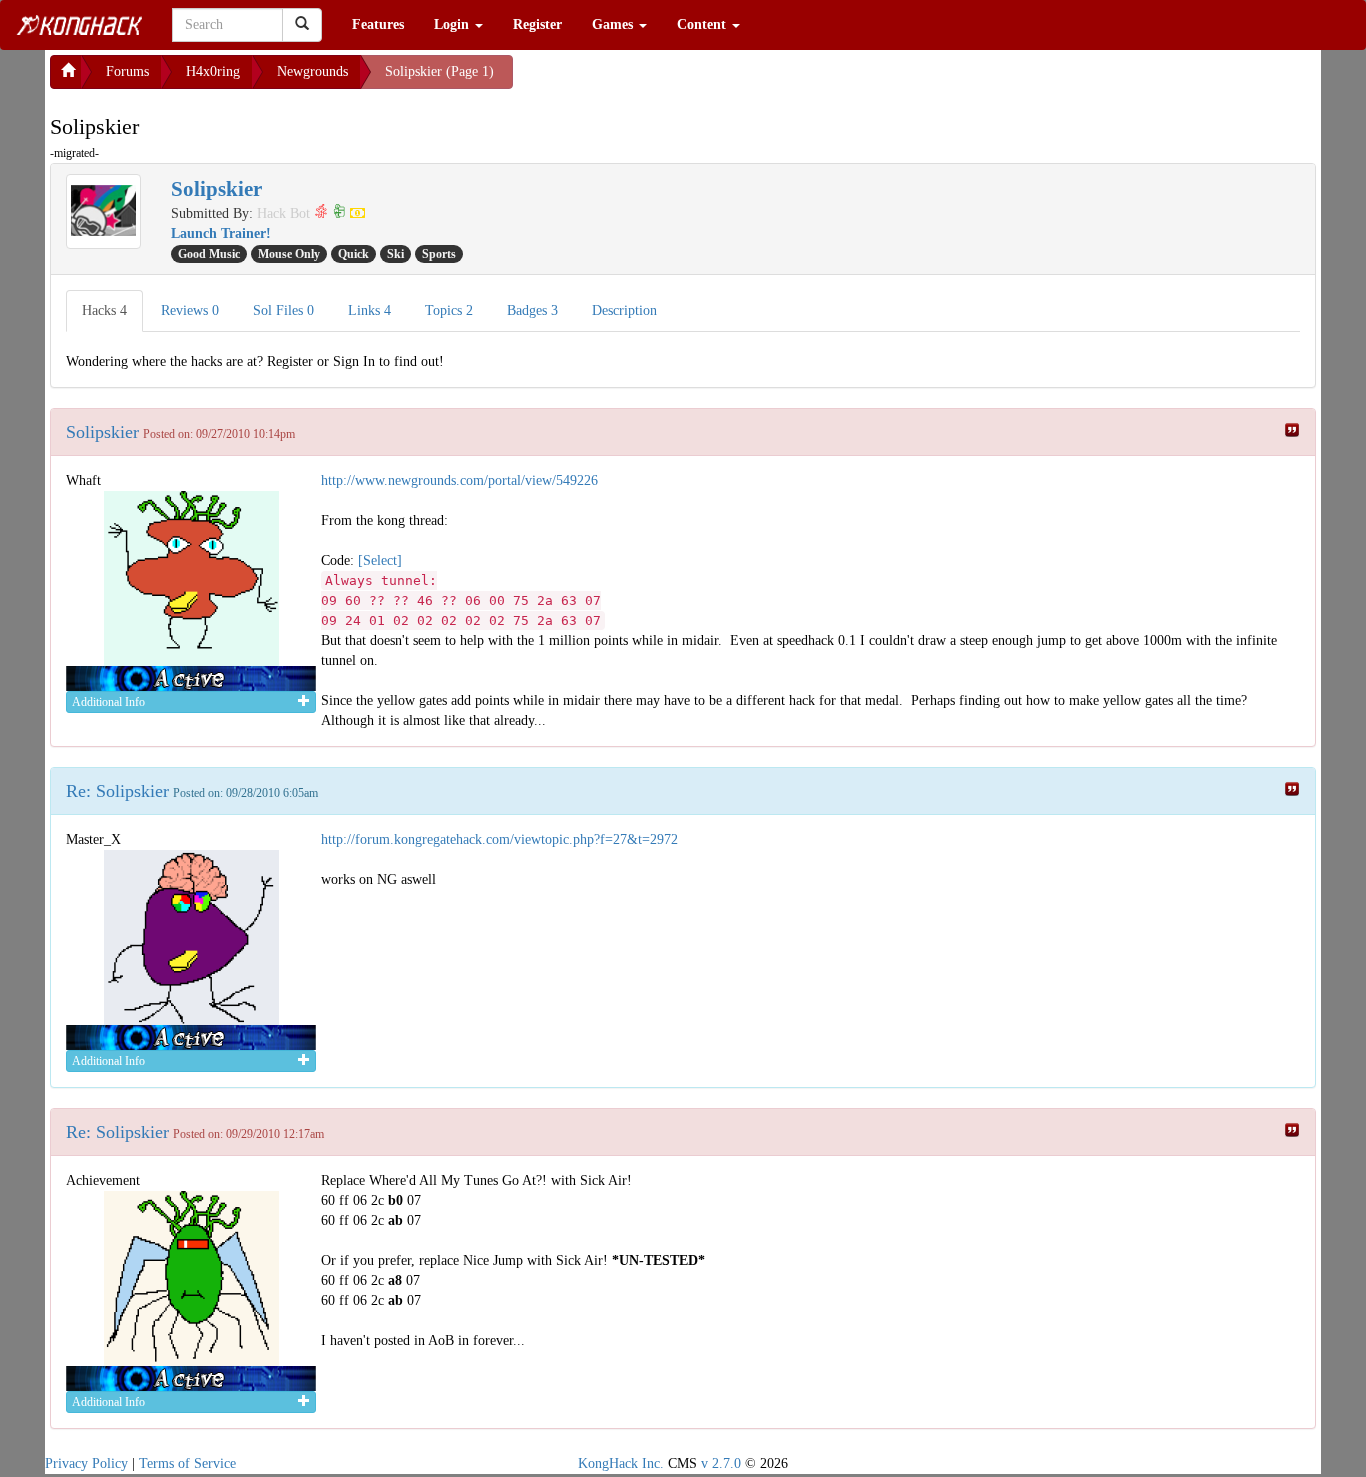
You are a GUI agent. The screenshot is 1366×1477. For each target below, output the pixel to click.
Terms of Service (187, 1463)
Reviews (190, 310)
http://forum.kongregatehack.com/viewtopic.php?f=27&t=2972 (499, 839)
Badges (532, 310)
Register (537, 24)
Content (703, 24)
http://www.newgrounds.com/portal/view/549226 (459, 480)
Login (453, 24)
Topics (449, 310)
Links (369, 310)
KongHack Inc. (621, 1463)
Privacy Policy (86, 1463)
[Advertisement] (673, 80)
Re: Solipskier (117, 791)
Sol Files (283, 310)
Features (378, 24)
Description (624, 310)
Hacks (104, 310)
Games (614, 24)
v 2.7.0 (721, 1463)
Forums (127, 71)
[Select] (380, 560)
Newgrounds (312, 71)
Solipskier (102, 432)
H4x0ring (213, 71)
